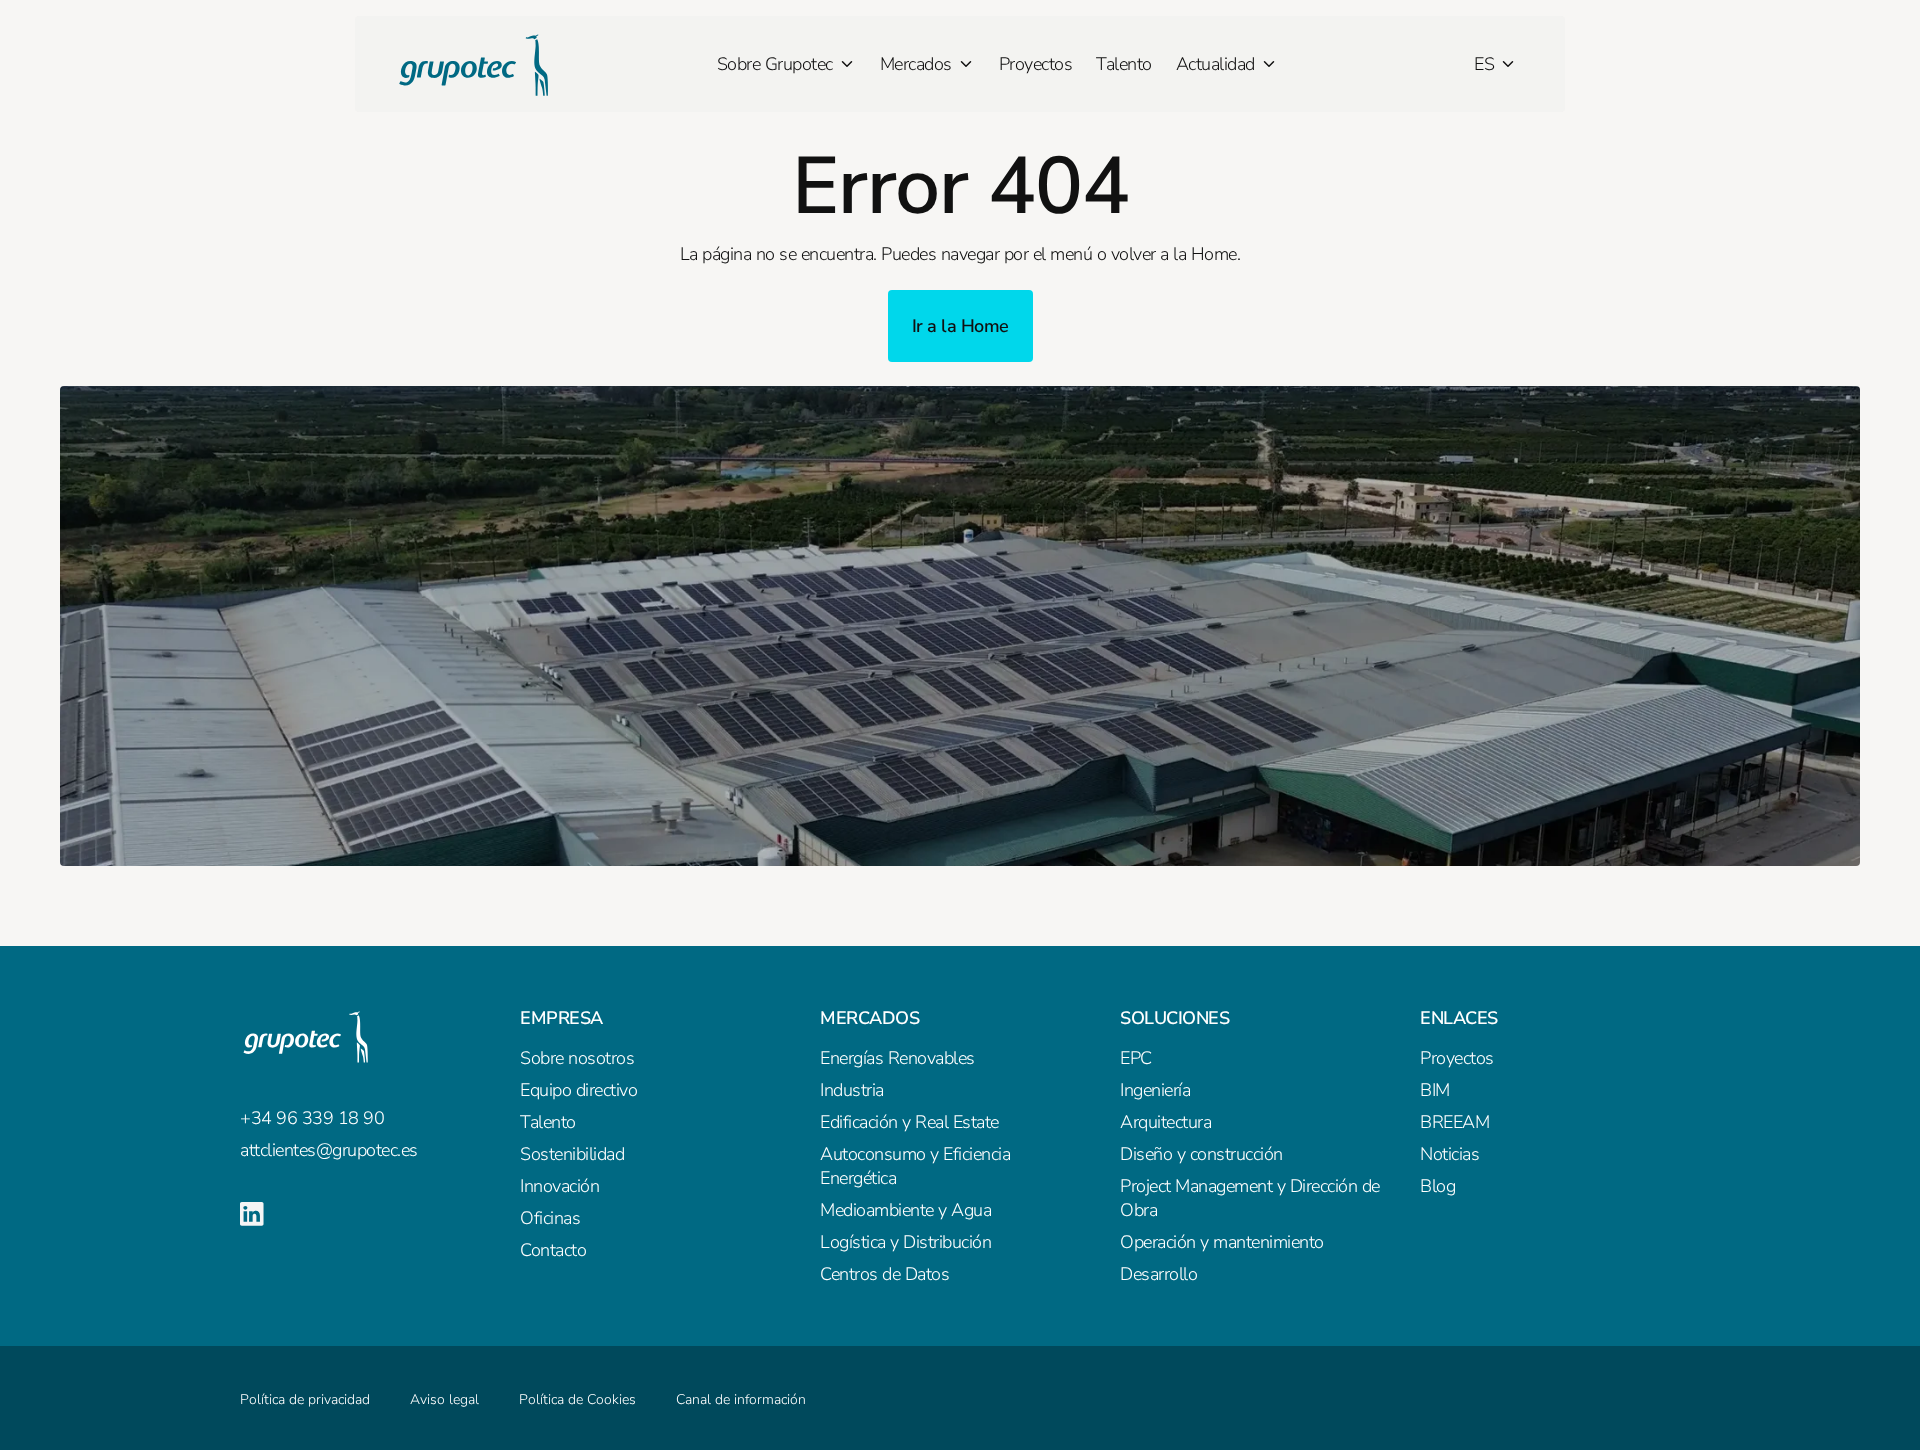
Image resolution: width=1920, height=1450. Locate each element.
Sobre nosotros (577, 1058)
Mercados (916, 64)
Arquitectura (1165, 1122)
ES (1484, 64)
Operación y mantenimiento (1222, 1242)
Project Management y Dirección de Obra (1250, 1198)
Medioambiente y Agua (905, 1210)
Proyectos (1036, 64)
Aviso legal (444, 1399)
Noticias (1449, 1154)
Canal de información (741, 1399)
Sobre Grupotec (775, 64)
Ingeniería (1155, 1090)
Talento (1124, 64)
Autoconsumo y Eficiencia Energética (915, 1166)
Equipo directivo (578, 1090)
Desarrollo (1158, 1274)
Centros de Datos (884, 1274)
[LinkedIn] (252, 1214)
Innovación (559, 1186)
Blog (1437, 1186)
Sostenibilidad (572, 1154)
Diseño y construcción (1201, 1154)
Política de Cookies (577, 1399)
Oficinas (550, 1218)
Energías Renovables (897, 1058)
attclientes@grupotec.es (329, 1150)
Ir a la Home (960, 326)
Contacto (553, 1250)
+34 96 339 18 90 (312, 1118)
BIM (1435, 1090)
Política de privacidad (305, 1399)
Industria (852, 1090)
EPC (1136, 1058)
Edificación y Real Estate (909, 1122)
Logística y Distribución (905, 1242)
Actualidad (1215, 64)
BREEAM (1454, 1122)
